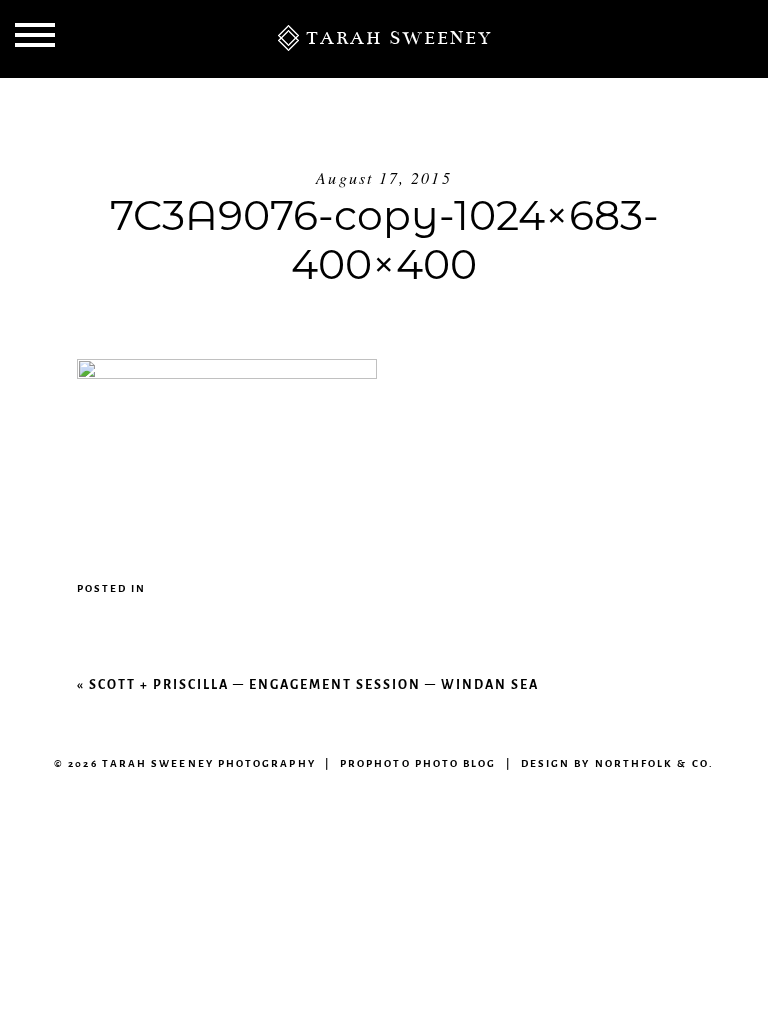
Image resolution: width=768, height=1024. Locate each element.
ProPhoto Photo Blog (418, 763)
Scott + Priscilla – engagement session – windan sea (314, 684)
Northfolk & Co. (654, 763)
